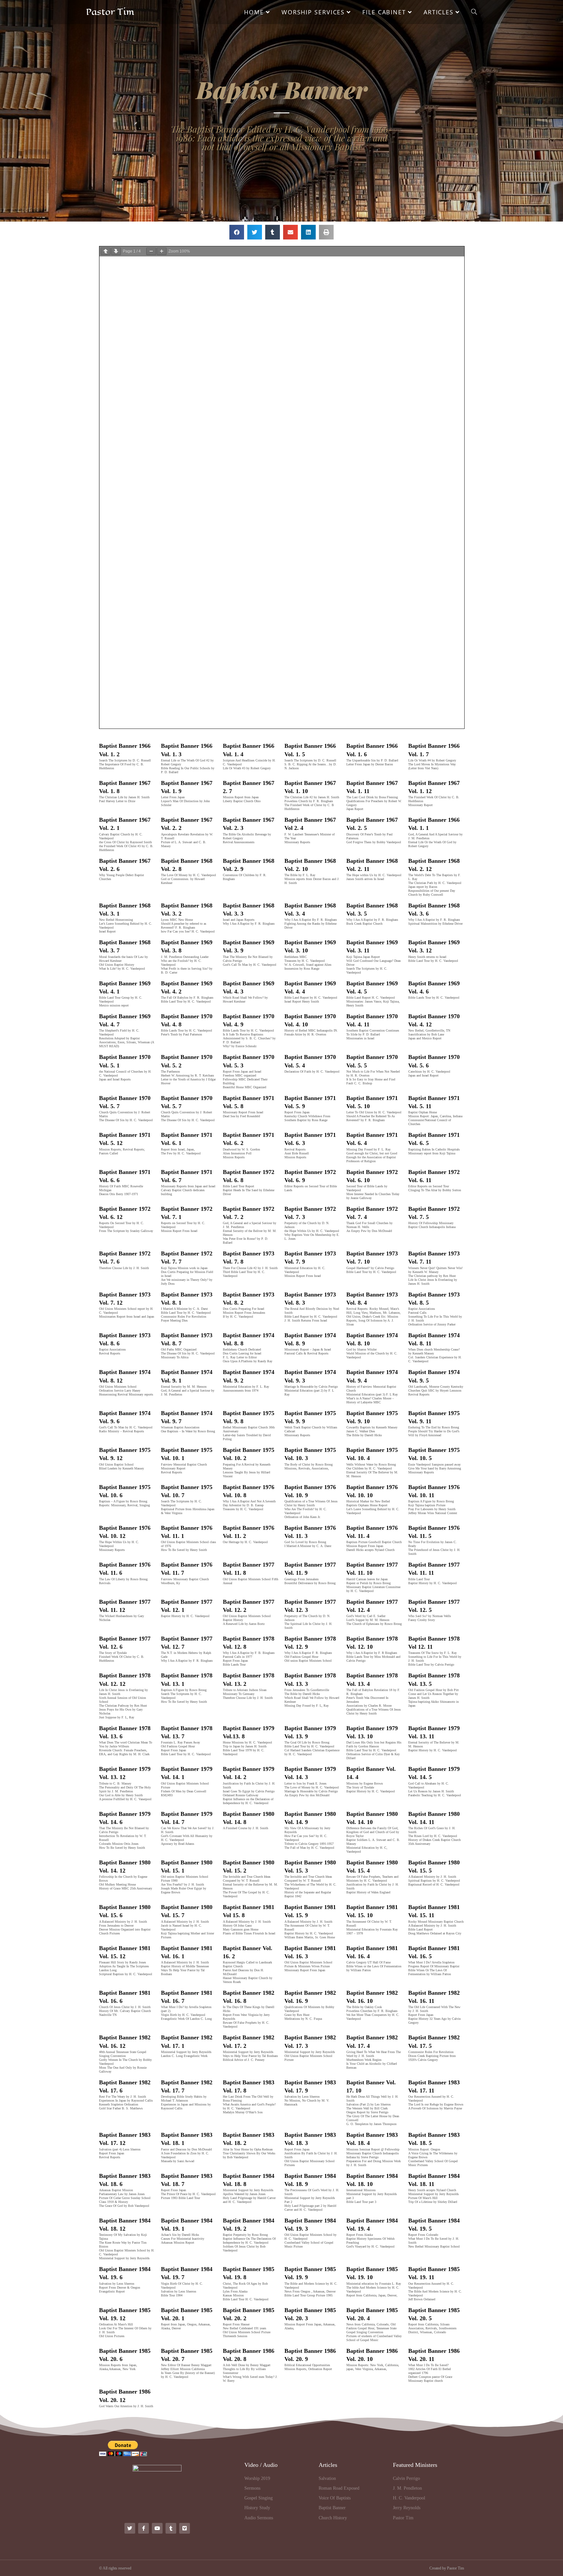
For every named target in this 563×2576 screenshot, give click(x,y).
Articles (328, 2465)
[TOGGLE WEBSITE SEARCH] (474, 12)
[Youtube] (157, 2528)
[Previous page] (106, 251)
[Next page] (116, 251)
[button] (237, 232)
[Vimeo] (185, 2528)
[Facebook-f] (144, 2528)
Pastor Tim (110, 12)
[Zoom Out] (151, 251)
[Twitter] (130, 2528)
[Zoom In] (162, 251)
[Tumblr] (171, 2528)
